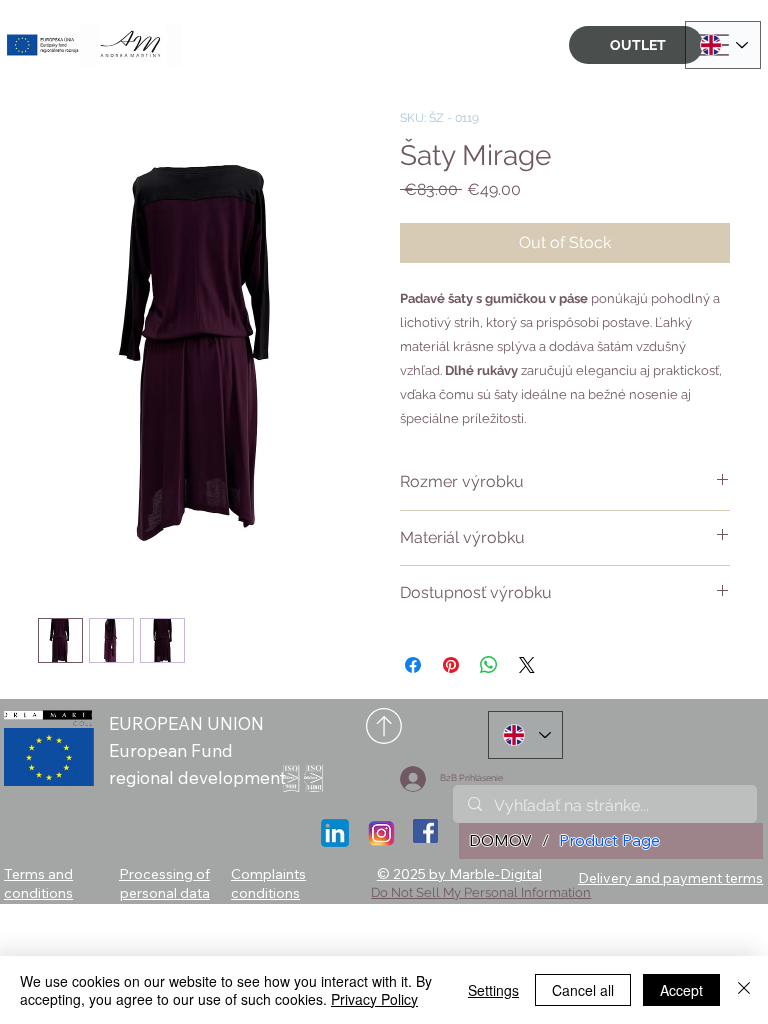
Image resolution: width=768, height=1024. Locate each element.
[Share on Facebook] (413, 665)
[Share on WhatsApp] (489, 665)
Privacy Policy (374, 999)
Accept (681, 990)
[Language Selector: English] (723, 45)
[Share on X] (527, 665)
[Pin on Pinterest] (451, 665)
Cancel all (583, 990)
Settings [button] (493, 990)
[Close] (744, 990)
